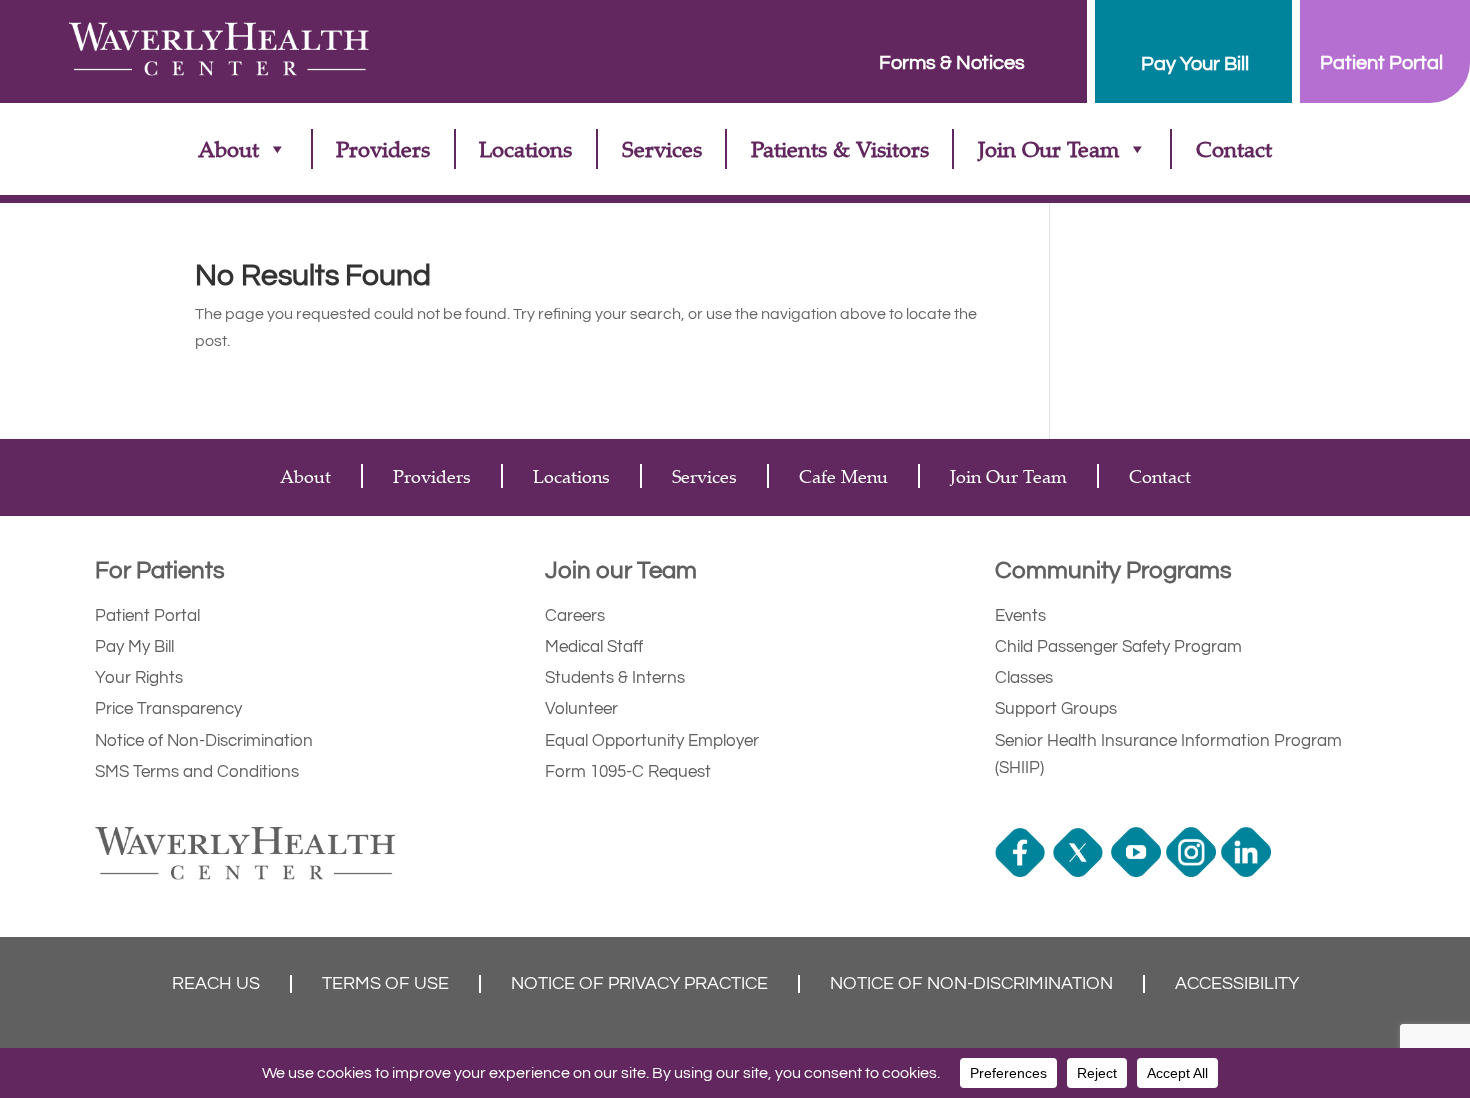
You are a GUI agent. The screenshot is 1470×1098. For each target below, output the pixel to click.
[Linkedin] (1248, 872)
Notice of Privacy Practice (639, 984)
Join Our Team (1048, 148)
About (228, 148)
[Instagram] (1193, 872)
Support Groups (1056, 709)
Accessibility (1237, 984)
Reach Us (216, 984)
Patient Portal (147, 616)
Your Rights (139, 678)
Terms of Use (385, 984)
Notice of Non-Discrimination (204, 741)
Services (662, 148)
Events (1020, 616)
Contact (1234, 148)
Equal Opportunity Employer (652, 741)
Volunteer (581, 709)
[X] (1080, 872)
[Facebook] (1022, 872)
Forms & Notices (952, 63)
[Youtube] (1138, 872)
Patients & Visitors (840, 148)
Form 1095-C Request (628, 772)
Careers (575, 616)
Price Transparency (168, 709)
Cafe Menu (843, 476)
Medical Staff (594, 647)
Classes (1024, 678)
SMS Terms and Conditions (197, 772)
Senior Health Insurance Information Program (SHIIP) (1168, 754)
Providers (383, 148)
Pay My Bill (134, 647)
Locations (525, 148)
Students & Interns (615, 678)
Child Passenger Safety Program (1118, 647)
